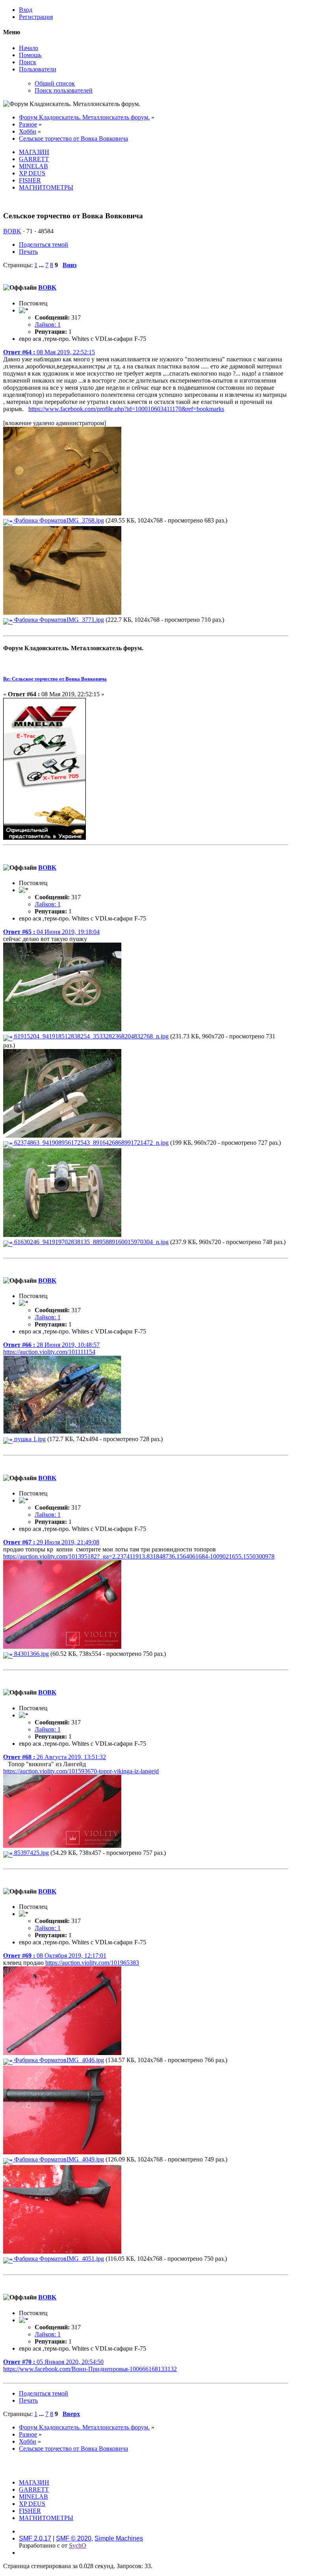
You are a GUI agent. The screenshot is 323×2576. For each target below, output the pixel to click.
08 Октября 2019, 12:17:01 (55, 1956)
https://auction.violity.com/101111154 (49, 1352)
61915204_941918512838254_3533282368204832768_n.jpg (91, 1036)
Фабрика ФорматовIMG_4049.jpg (58, 2159)
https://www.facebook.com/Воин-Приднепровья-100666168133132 (90, 2369)
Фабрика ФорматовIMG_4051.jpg (58, 2259)
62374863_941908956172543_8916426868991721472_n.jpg (91, 1143)
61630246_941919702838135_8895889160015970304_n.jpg (91, 1242)
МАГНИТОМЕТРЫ (46, 187)
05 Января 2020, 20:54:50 (53, 2362)
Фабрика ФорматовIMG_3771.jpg (58, 620)
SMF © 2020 (74, 2538)
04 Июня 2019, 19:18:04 (51, 932)
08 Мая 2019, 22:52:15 (49, 352)
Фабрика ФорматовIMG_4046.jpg (58, 2060)
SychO (78, 2545)
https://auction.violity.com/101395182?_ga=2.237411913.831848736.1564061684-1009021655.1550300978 (139, 1556)
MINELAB (33, 166)
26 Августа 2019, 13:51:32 (55, 1757)
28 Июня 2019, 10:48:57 (51, 1345)
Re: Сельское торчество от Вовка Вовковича (55, 679)
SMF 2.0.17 (35, 2538)
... (42, 265)
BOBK (12, 231)
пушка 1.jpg (29, 1439)
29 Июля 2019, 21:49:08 (51, 1542)
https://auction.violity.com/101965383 (92, 1963)
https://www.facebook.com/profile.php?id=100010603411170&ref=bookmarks (126, 409)
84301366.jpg (31, 1654)
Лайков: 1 (48, 325)
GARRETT (34, 159)
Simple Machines (119, 2538)
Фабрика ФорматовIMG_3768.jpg (58, 520)
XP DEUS (32, 173)
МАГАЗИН (34, 152)
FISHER (30, 180)
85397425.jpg (31, 1853)
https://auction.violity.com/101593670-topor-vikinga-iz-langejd (81, 1771)
